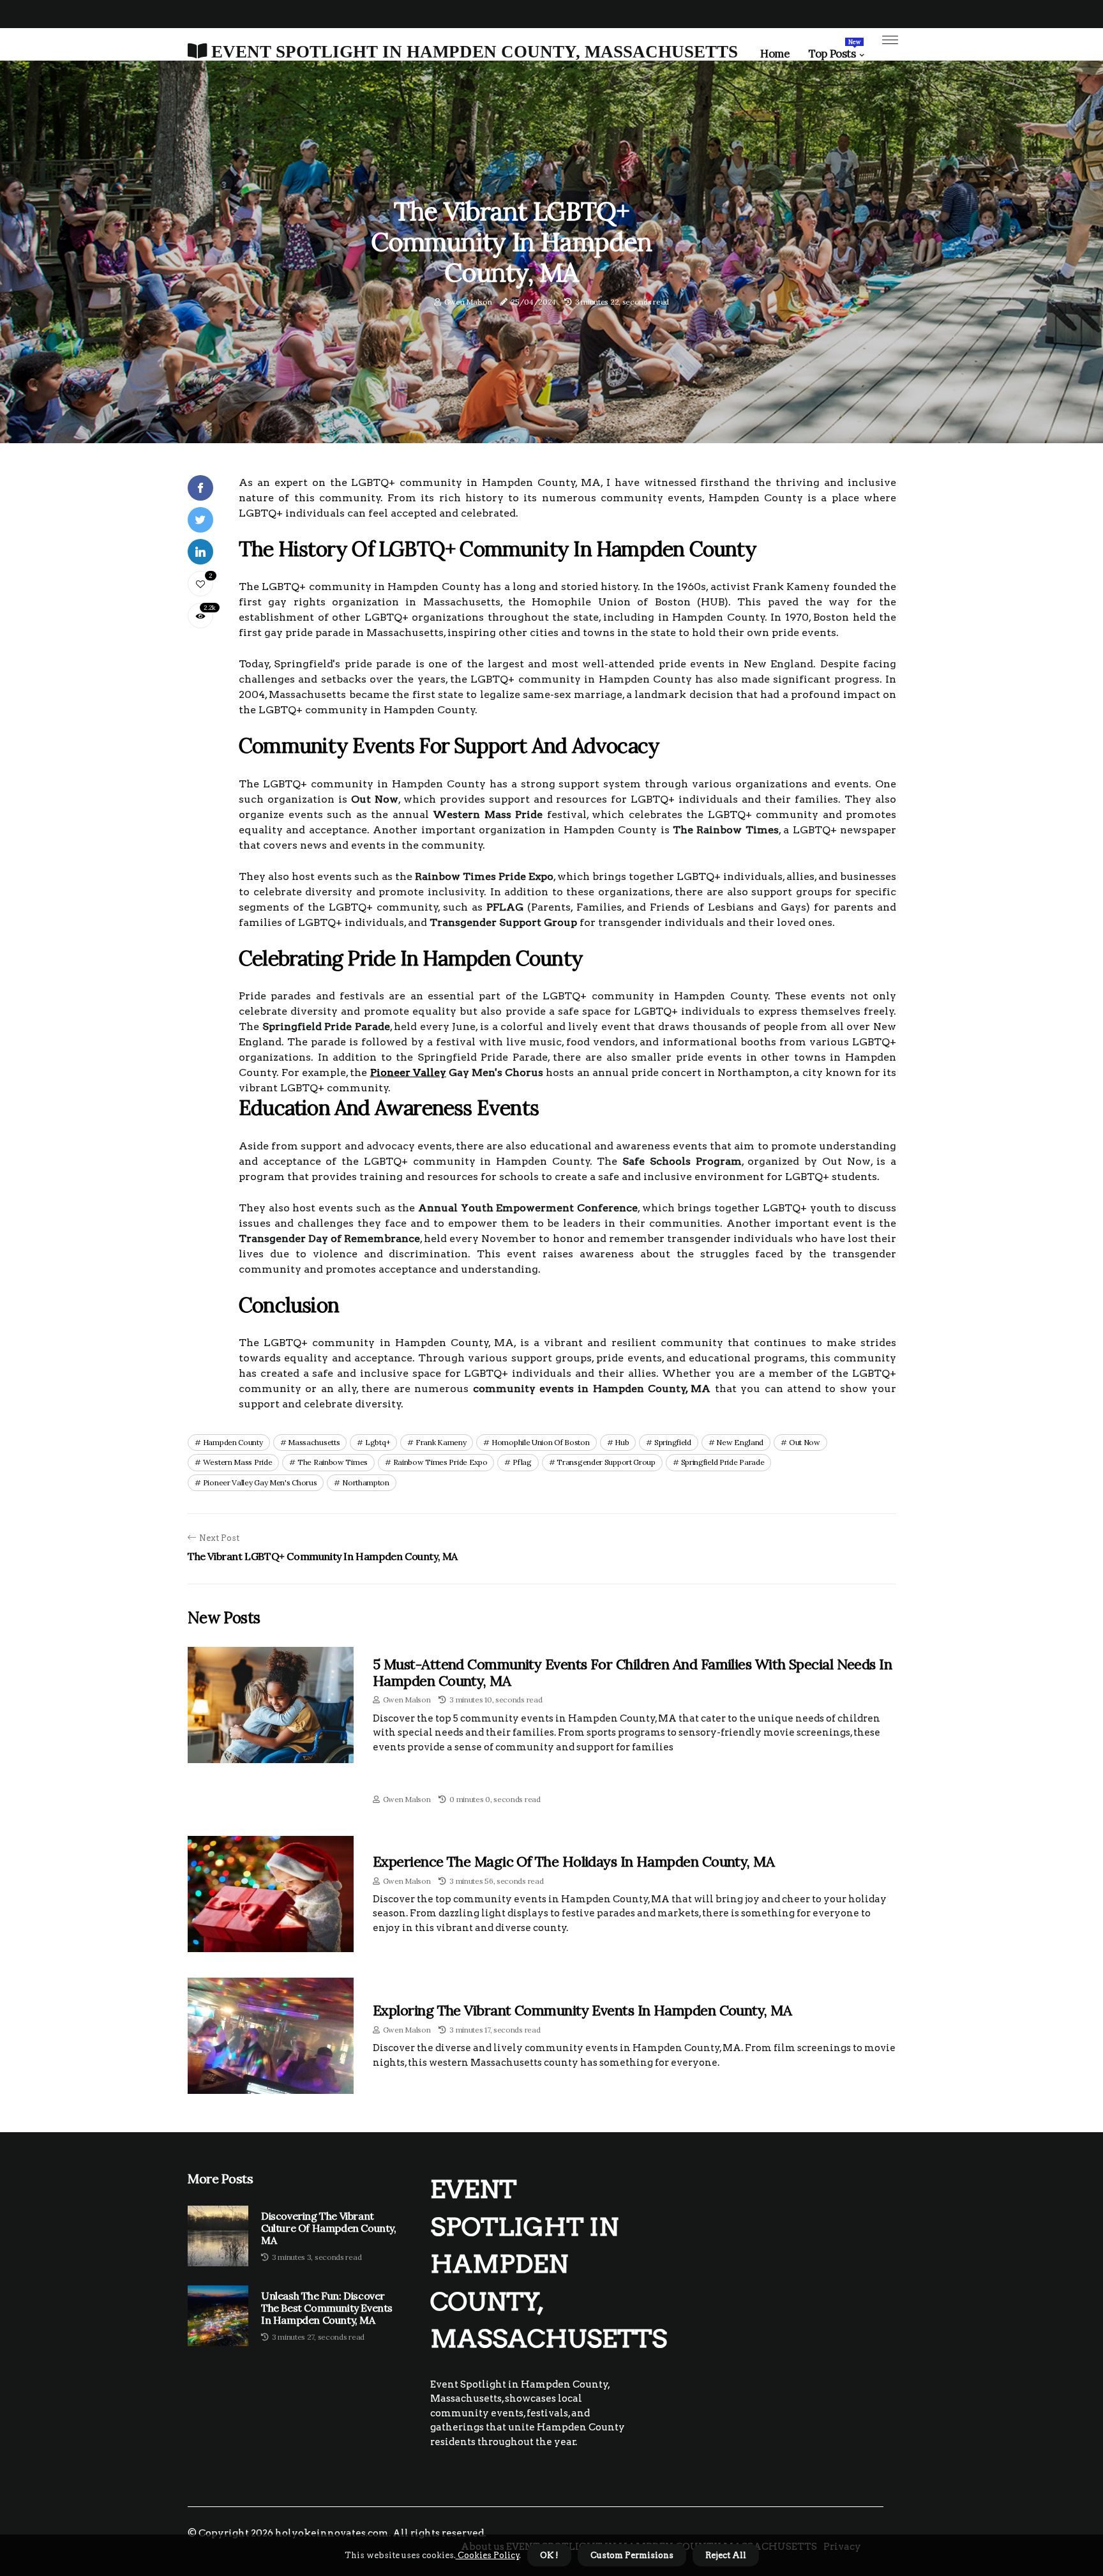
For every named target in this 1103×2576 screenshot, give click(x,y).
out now (805, 1442)
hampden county (233, 1442)
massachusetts (314, 1442)
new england (740, 1442)
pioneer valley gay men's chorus (260, 1482)
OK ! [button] (549, 2555)
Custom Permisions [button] (632, 2555)
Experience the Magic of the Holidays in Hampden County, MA (574, 1861)
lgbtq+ (378, 1442)
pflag (522, 1462)
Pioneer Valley (408, 1072)
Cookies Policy (488, 2555)
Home (775, 54)
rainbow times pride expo (440, 1462)
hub (622, 1442)
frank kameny (441, 1442)
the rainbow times (333, 1462)
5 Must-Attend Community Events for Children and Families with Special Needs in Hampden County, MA (632, 1672)
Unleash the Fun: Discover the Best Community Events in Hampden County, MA (327, 2308)
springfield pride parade (723, 1462)
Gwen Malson (468, 302)
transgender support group (606, 1462)
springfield (673, 1442)
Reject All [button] (726, 2555)
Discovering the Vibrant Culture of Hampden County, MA (329, 2228)
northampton (366, 1482)
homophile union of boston (541, 1442)
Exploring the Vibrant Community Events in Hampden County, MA (582, 2010)
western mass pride (238, 1462)
